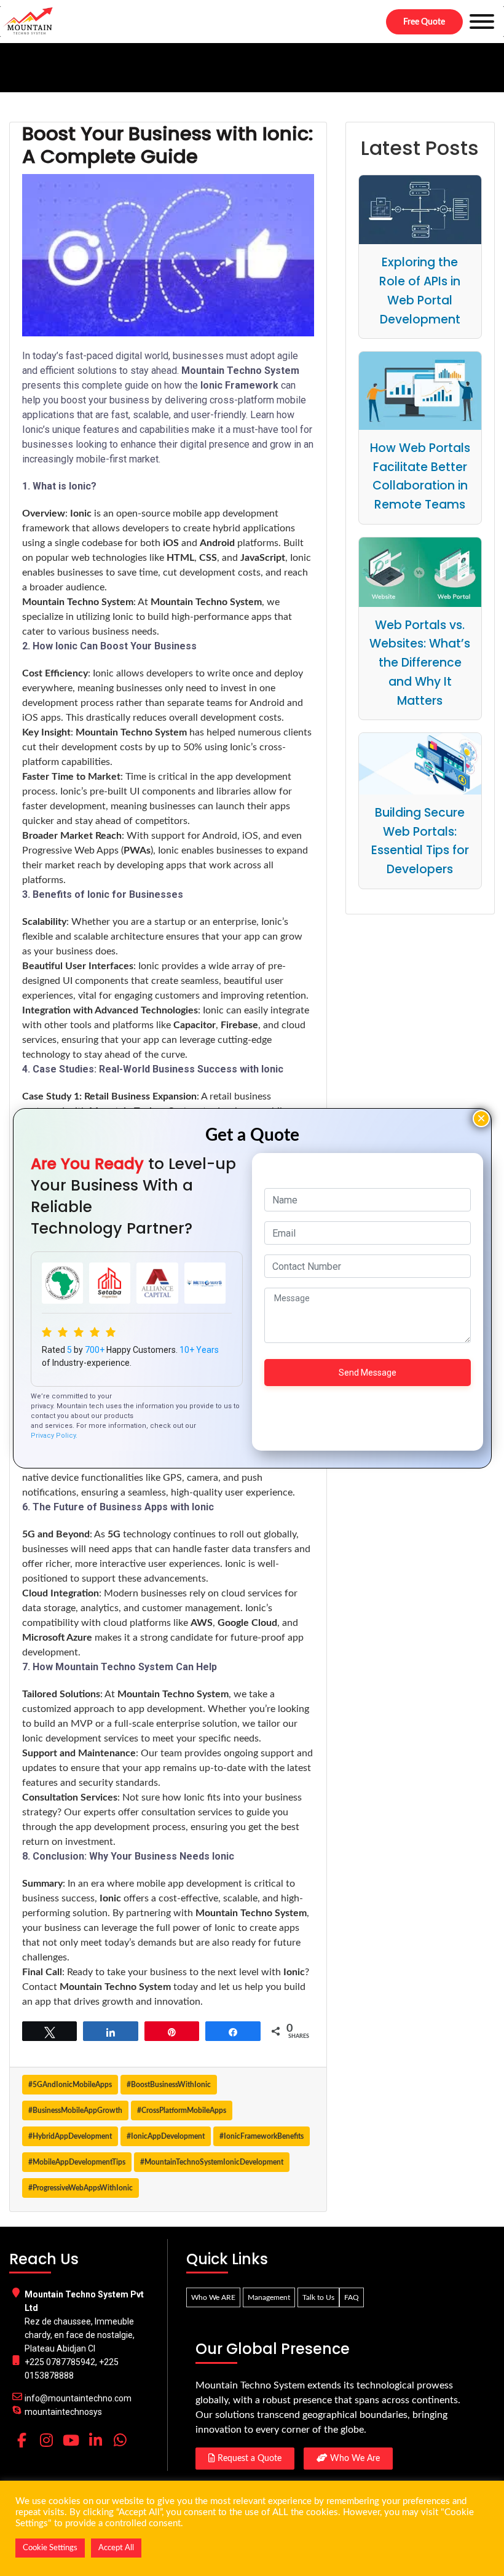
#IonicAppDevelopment (166, 2136)
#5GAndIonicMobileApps (70, 2085)
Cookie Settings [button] (50, 2548)
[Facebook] (22, 2440)
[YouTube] (71, 2440)
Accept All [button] (116, 2548)
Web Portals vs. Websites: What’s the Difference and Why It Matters (420, 663)
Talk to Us (318, 2297)
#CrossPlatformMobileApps (182, 2110)
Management (269, 2297)
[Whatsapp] (120, 2440)
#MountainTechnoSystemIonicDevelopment (212, 2162)
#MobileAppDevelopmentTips (77, 2162)
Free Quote (424, 22)
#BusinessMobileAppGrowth (75, 2110)
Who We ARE (213, 2297)
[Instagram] (46, 2440)
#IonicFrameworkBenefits (262, 2136)
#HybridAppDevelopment (70, 2136)
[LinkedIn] (95, 2440)
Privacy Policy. (54, 1436)
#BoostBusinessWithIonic (169, 2085)
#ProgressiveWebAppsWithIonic (81, 2188)
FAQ (352, 2297)
